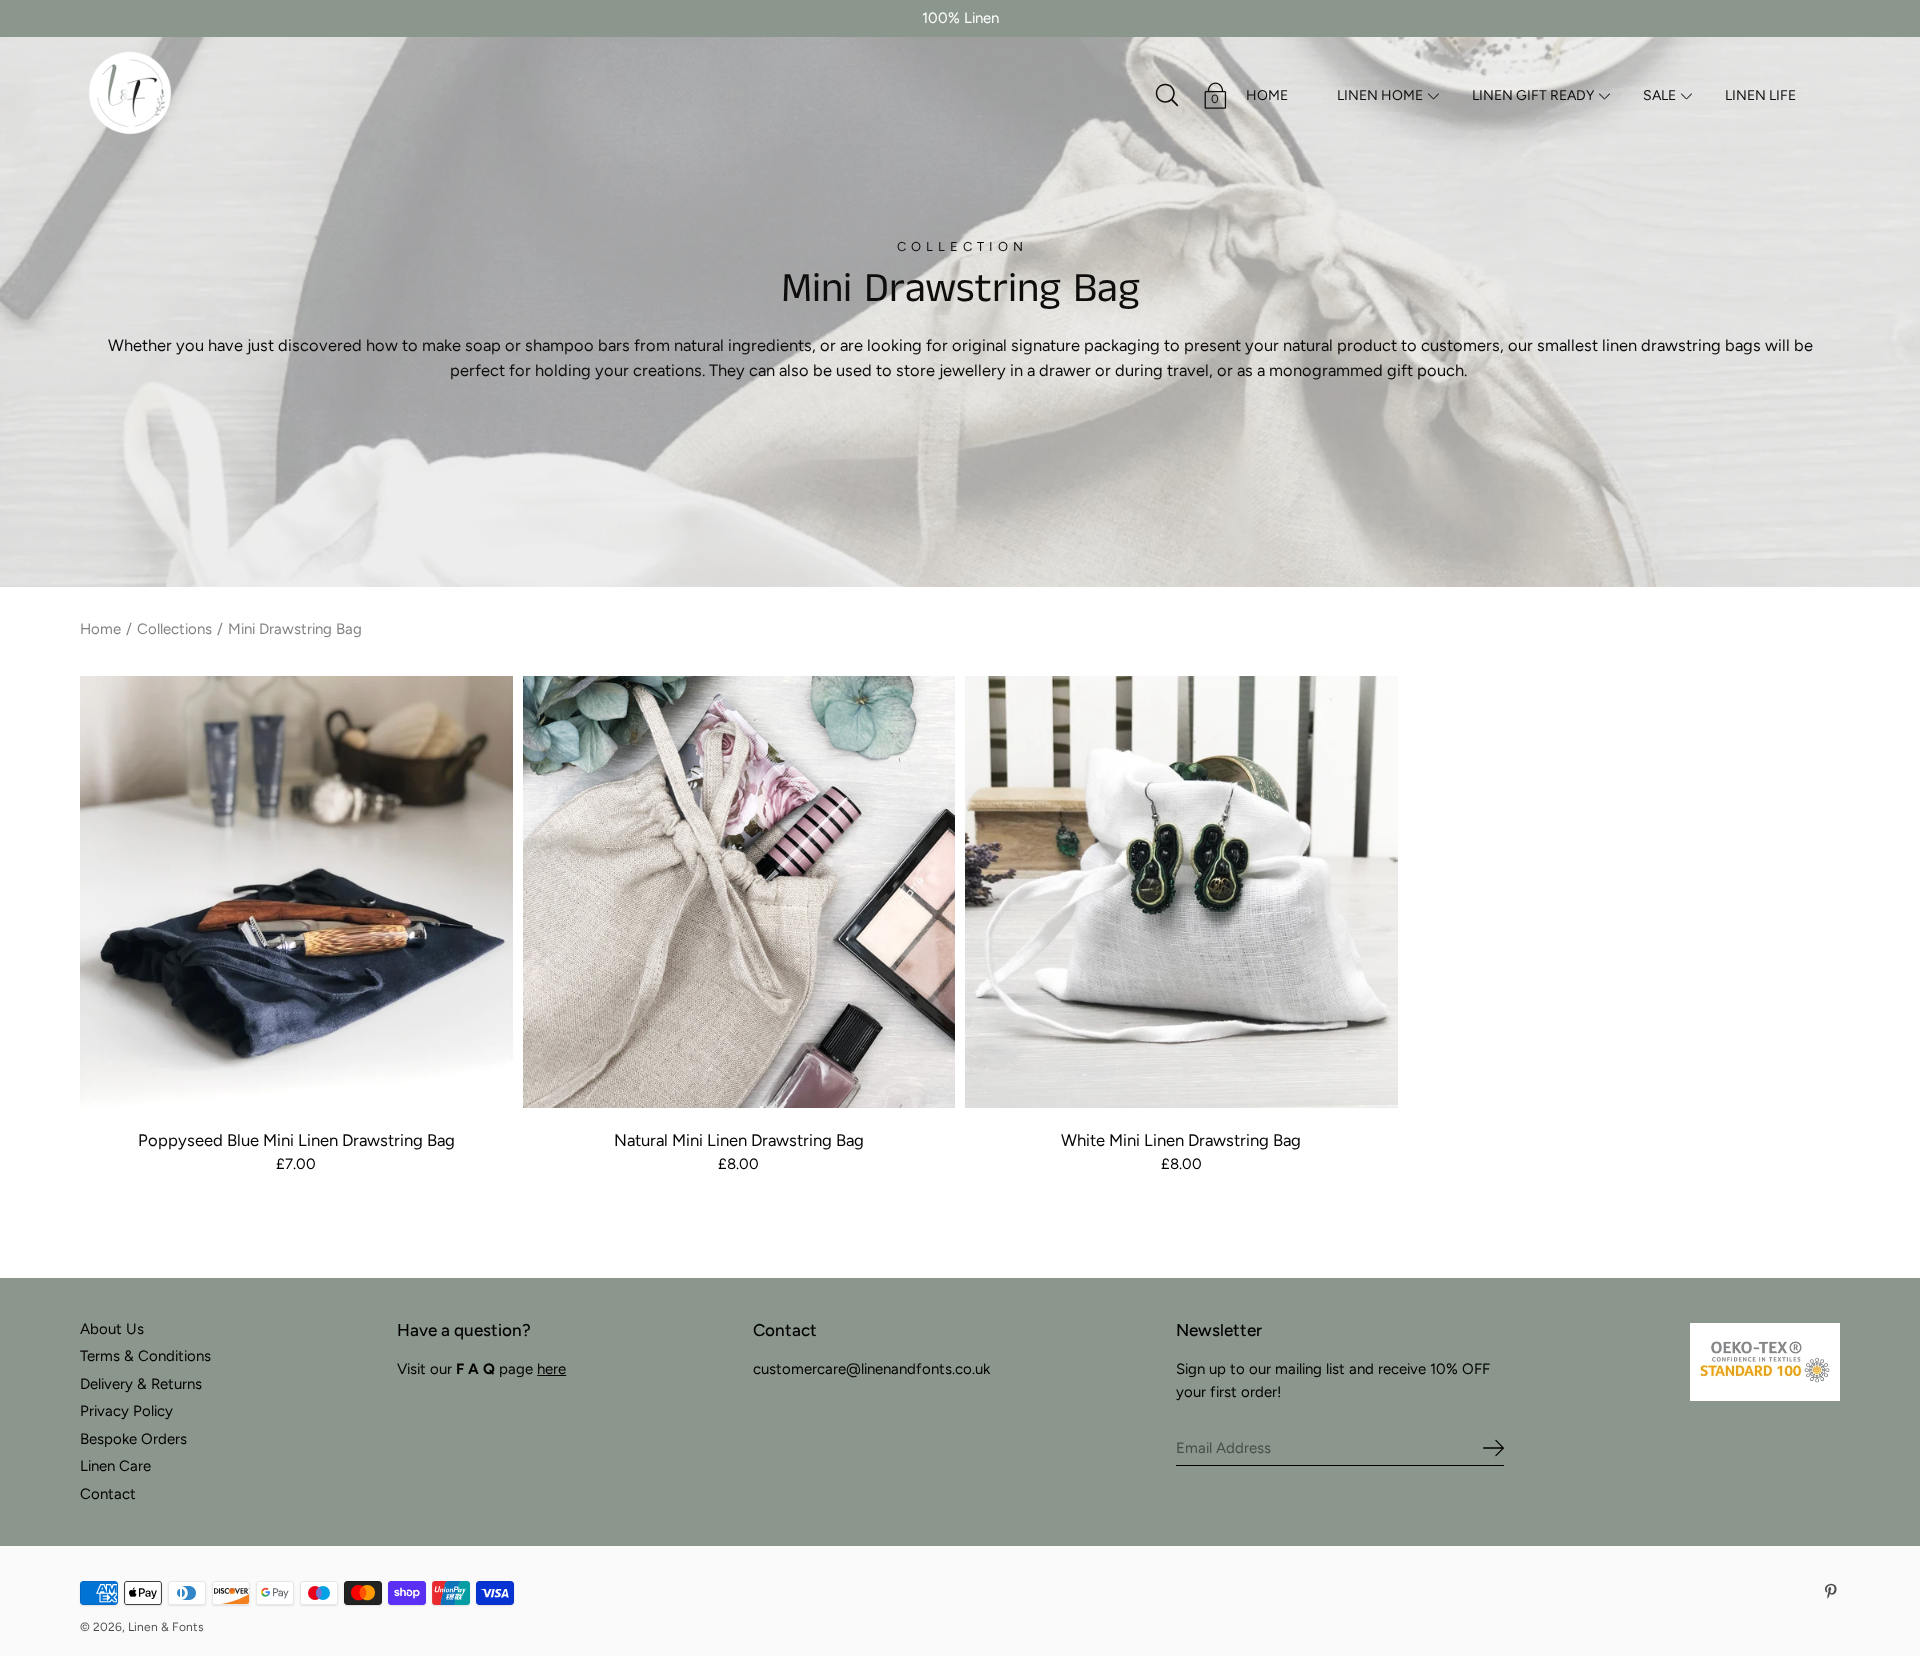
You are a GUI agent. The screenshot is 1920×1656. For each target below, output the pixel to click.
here (551, 1369)
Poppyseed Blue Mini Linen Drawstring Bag (296, 1140)
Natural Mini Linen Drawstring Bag (739, 1140)
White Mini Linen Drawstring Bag (1181, 1140)
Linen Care (115, 1466)
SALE (1659, 95)
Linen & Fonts (166, 1627)
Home (100, 629)
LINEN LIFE (1760, 95)
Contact (108, 1494)
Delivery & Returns (141, 1384)
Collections (174, 629)
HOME (1267, 95)
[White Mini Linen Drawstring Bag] (1181, 892)
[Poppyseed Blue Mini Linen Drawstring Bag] (296, 892)
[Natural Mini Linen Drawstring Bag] (739, 892)
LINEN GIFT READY (1533, 95)
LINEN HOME (1380, 95)
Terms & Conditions (145, 1356)
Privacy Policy (126, 1411)
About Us (112, 1329)
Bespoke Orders (133, 1439)
